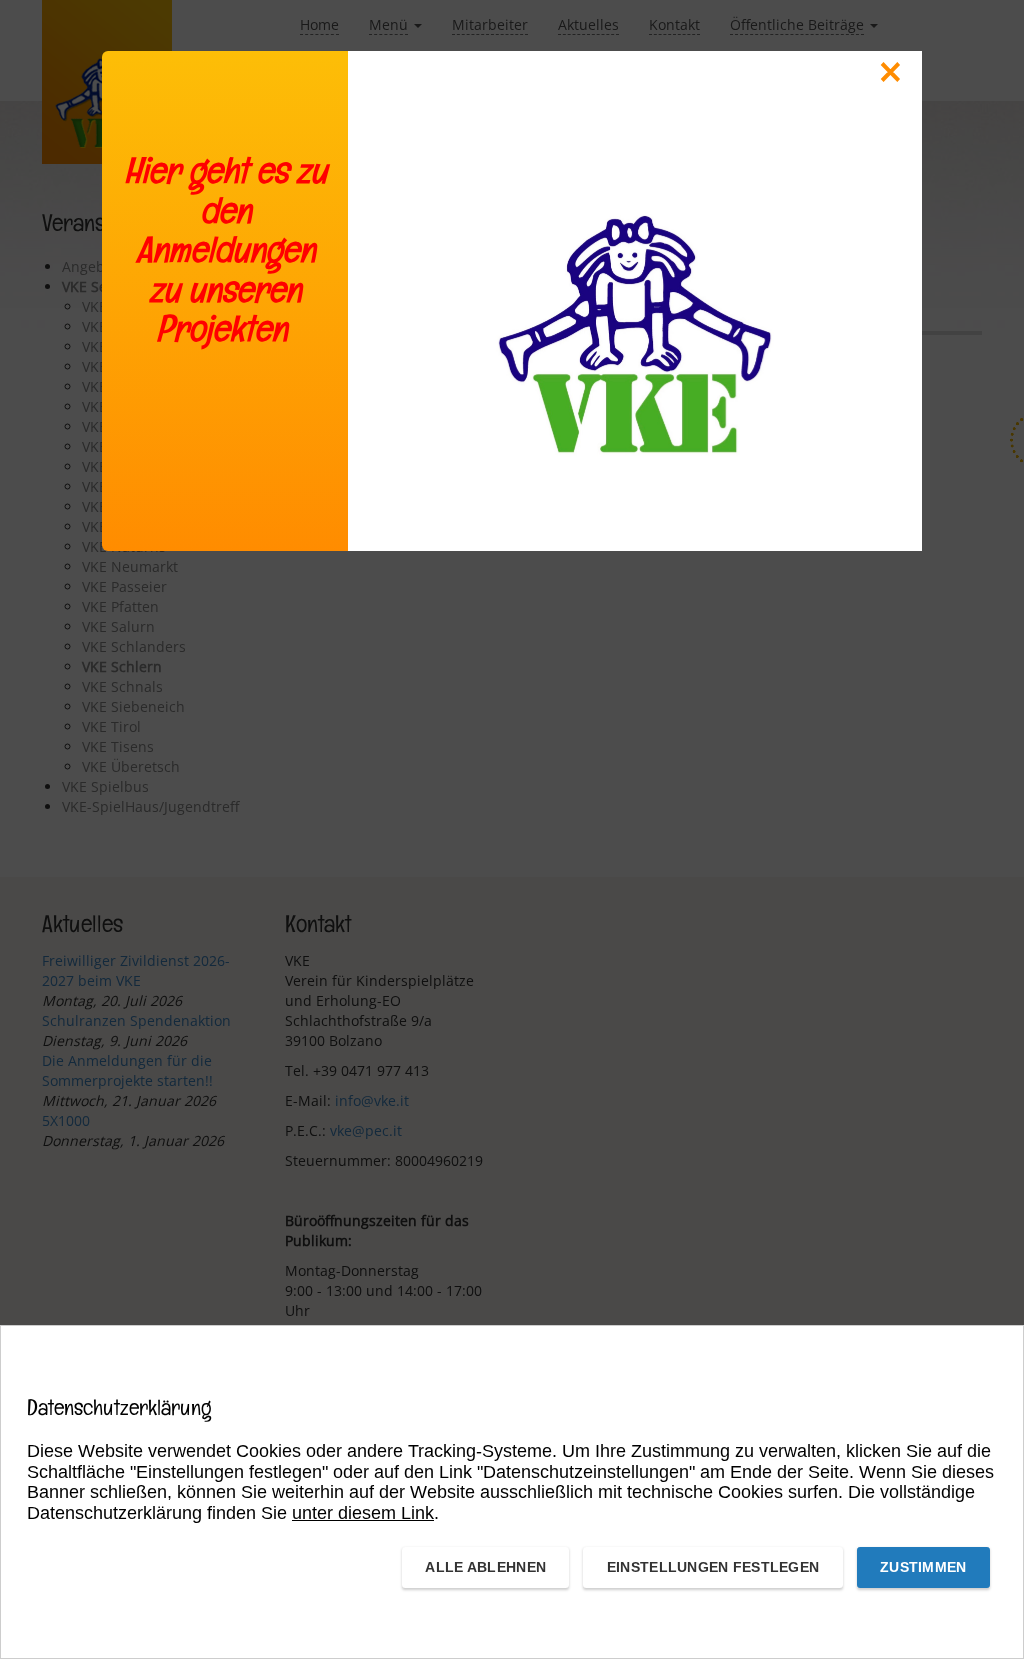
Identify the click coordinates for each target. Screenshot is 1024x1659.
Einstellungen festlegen (713, 1567)
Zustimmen (923, 1567)
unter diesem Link (363, 1513)
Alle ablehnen (485, 1567)
